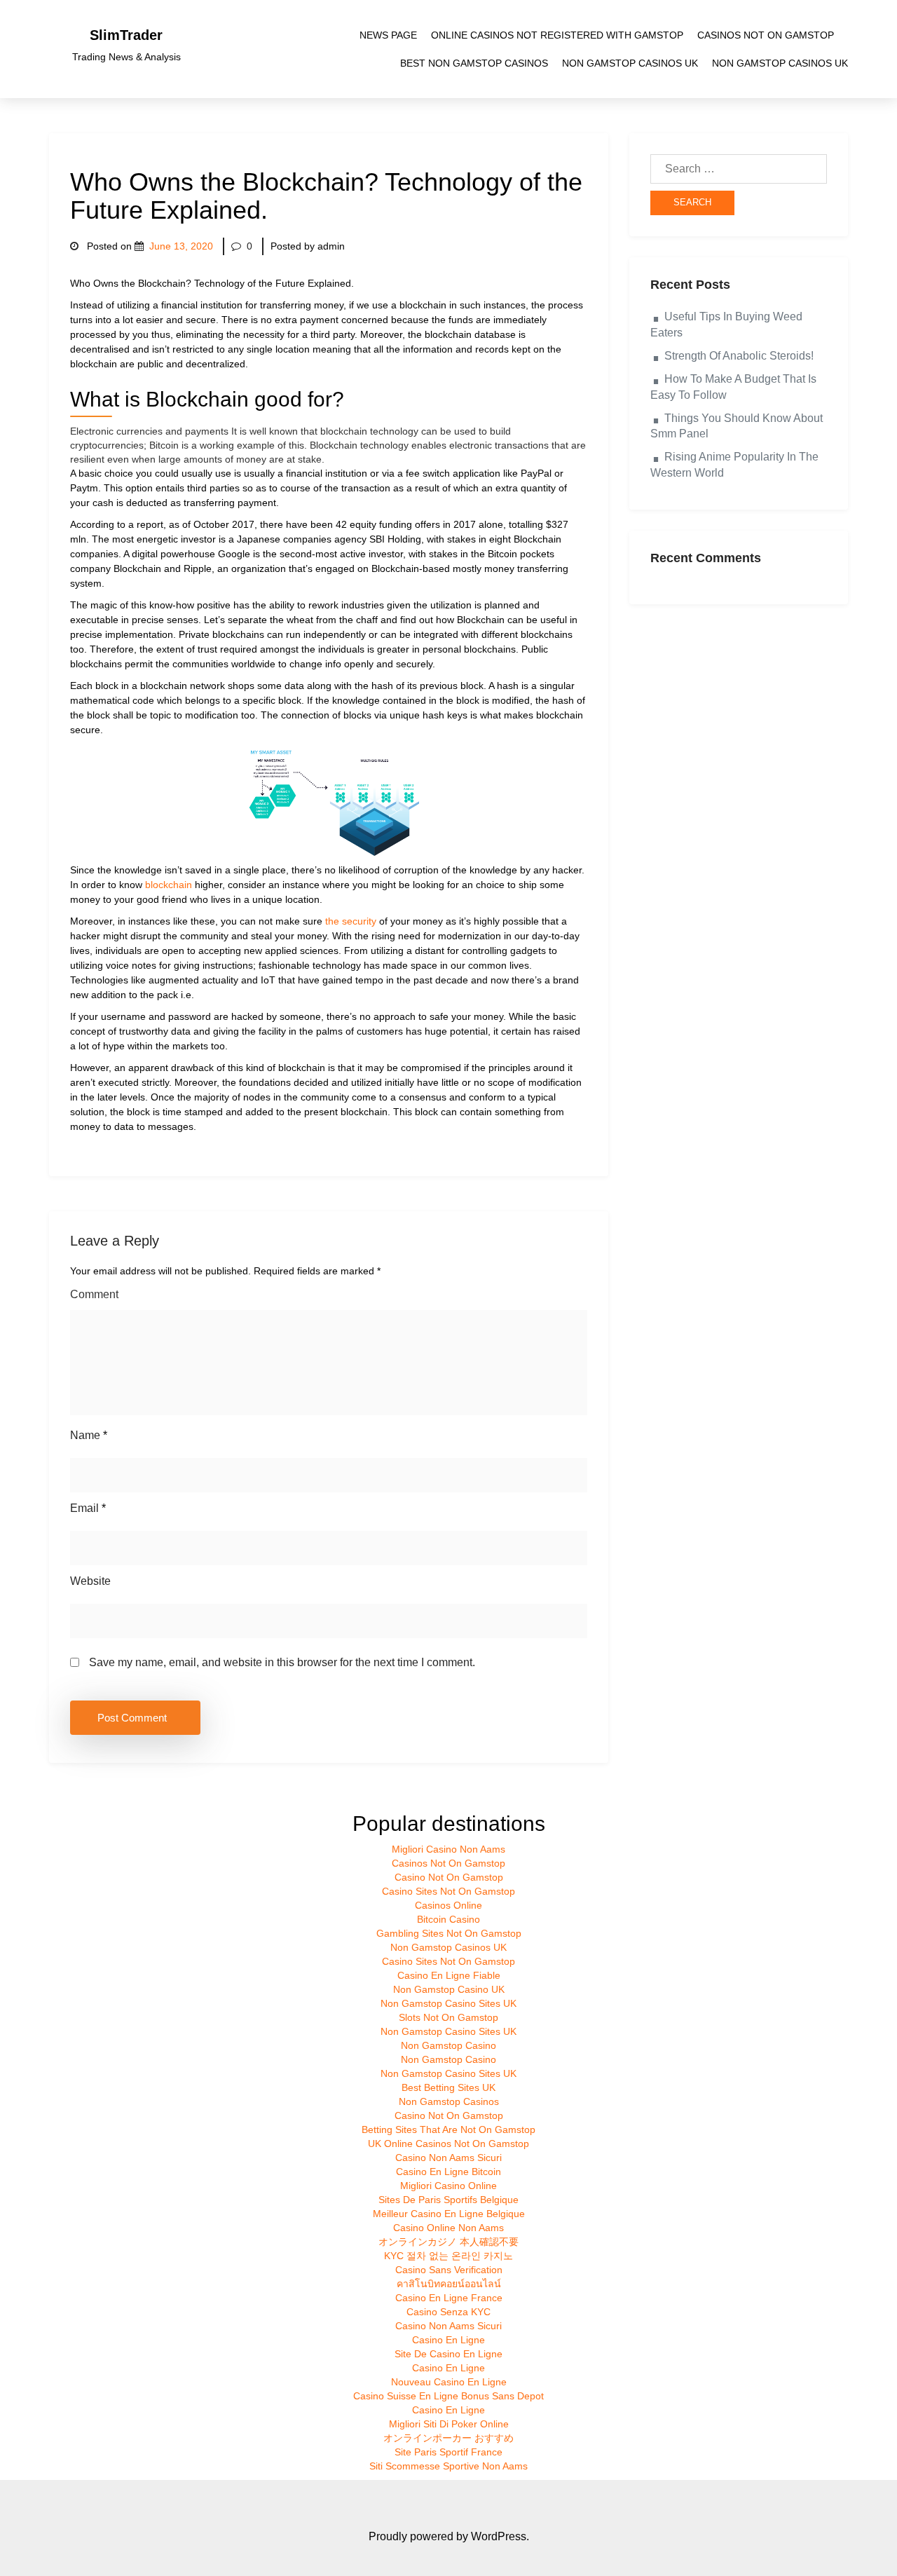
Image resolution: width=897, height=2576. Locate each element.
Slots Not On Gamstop (448, 2017)
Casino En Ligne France (449, 2298)
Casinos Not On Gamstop (766, 35)
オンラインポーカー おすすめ (448, 2438)
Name (89, 1435)
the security (351, 921)
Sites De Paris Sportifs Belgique (448, 2200)
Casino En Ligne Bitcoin (448, 2172)
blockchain (169, 885)
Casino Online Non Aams (448, 2228)
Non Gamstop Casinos (449, 2101)
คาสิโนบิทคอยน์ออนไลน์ (449, 2284)
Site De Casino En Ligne (448, 2354)
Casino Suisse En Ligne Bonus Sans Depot (448, 2396)
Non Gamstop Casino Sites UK (448, 2003)
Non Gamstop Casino (448, 2045)
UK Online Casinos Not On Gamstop (448, 2144)
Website (90, 1581)
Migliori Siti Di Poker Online (449, 2424)
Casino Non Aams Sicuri (448, 2158)
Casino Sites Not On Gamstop (448, 1891)
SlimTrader (126, 35)
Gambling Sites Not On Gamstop (449, 1933)
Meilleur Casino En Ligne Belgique (449, 2214)
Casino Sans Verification (449, 2270)
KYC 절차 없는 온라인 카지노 (448, 2256)
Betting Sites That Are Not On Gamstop (448, 2129)
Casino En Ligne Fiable (449, 1975)
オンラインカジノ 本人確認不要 (448, 2242)
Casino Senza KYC (448, 2312)
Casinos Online (448, 1905)
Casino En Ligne (448, 2340)
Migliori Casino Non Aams (448, 1849)
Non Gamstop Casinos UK (630, 63)
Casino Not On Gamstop (449, 1877)
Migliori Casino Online (448, 2186)
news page (388, 35)
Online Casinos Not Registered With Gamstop (557, 35)
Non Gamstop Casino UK (449, 1989)
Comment (94, 1294)
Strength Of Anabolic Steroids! (739, 356)
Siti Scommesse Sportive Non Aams (448, 2466)
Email (88, 1508)
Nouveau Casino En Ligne (449, 2382)
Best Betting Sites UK (448, 2087)
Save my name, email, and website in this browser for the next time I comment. (282, 1662)
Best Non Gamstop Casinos (474, 63)
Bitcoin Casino (448, 1919)
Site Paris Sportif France (448, 2452)
